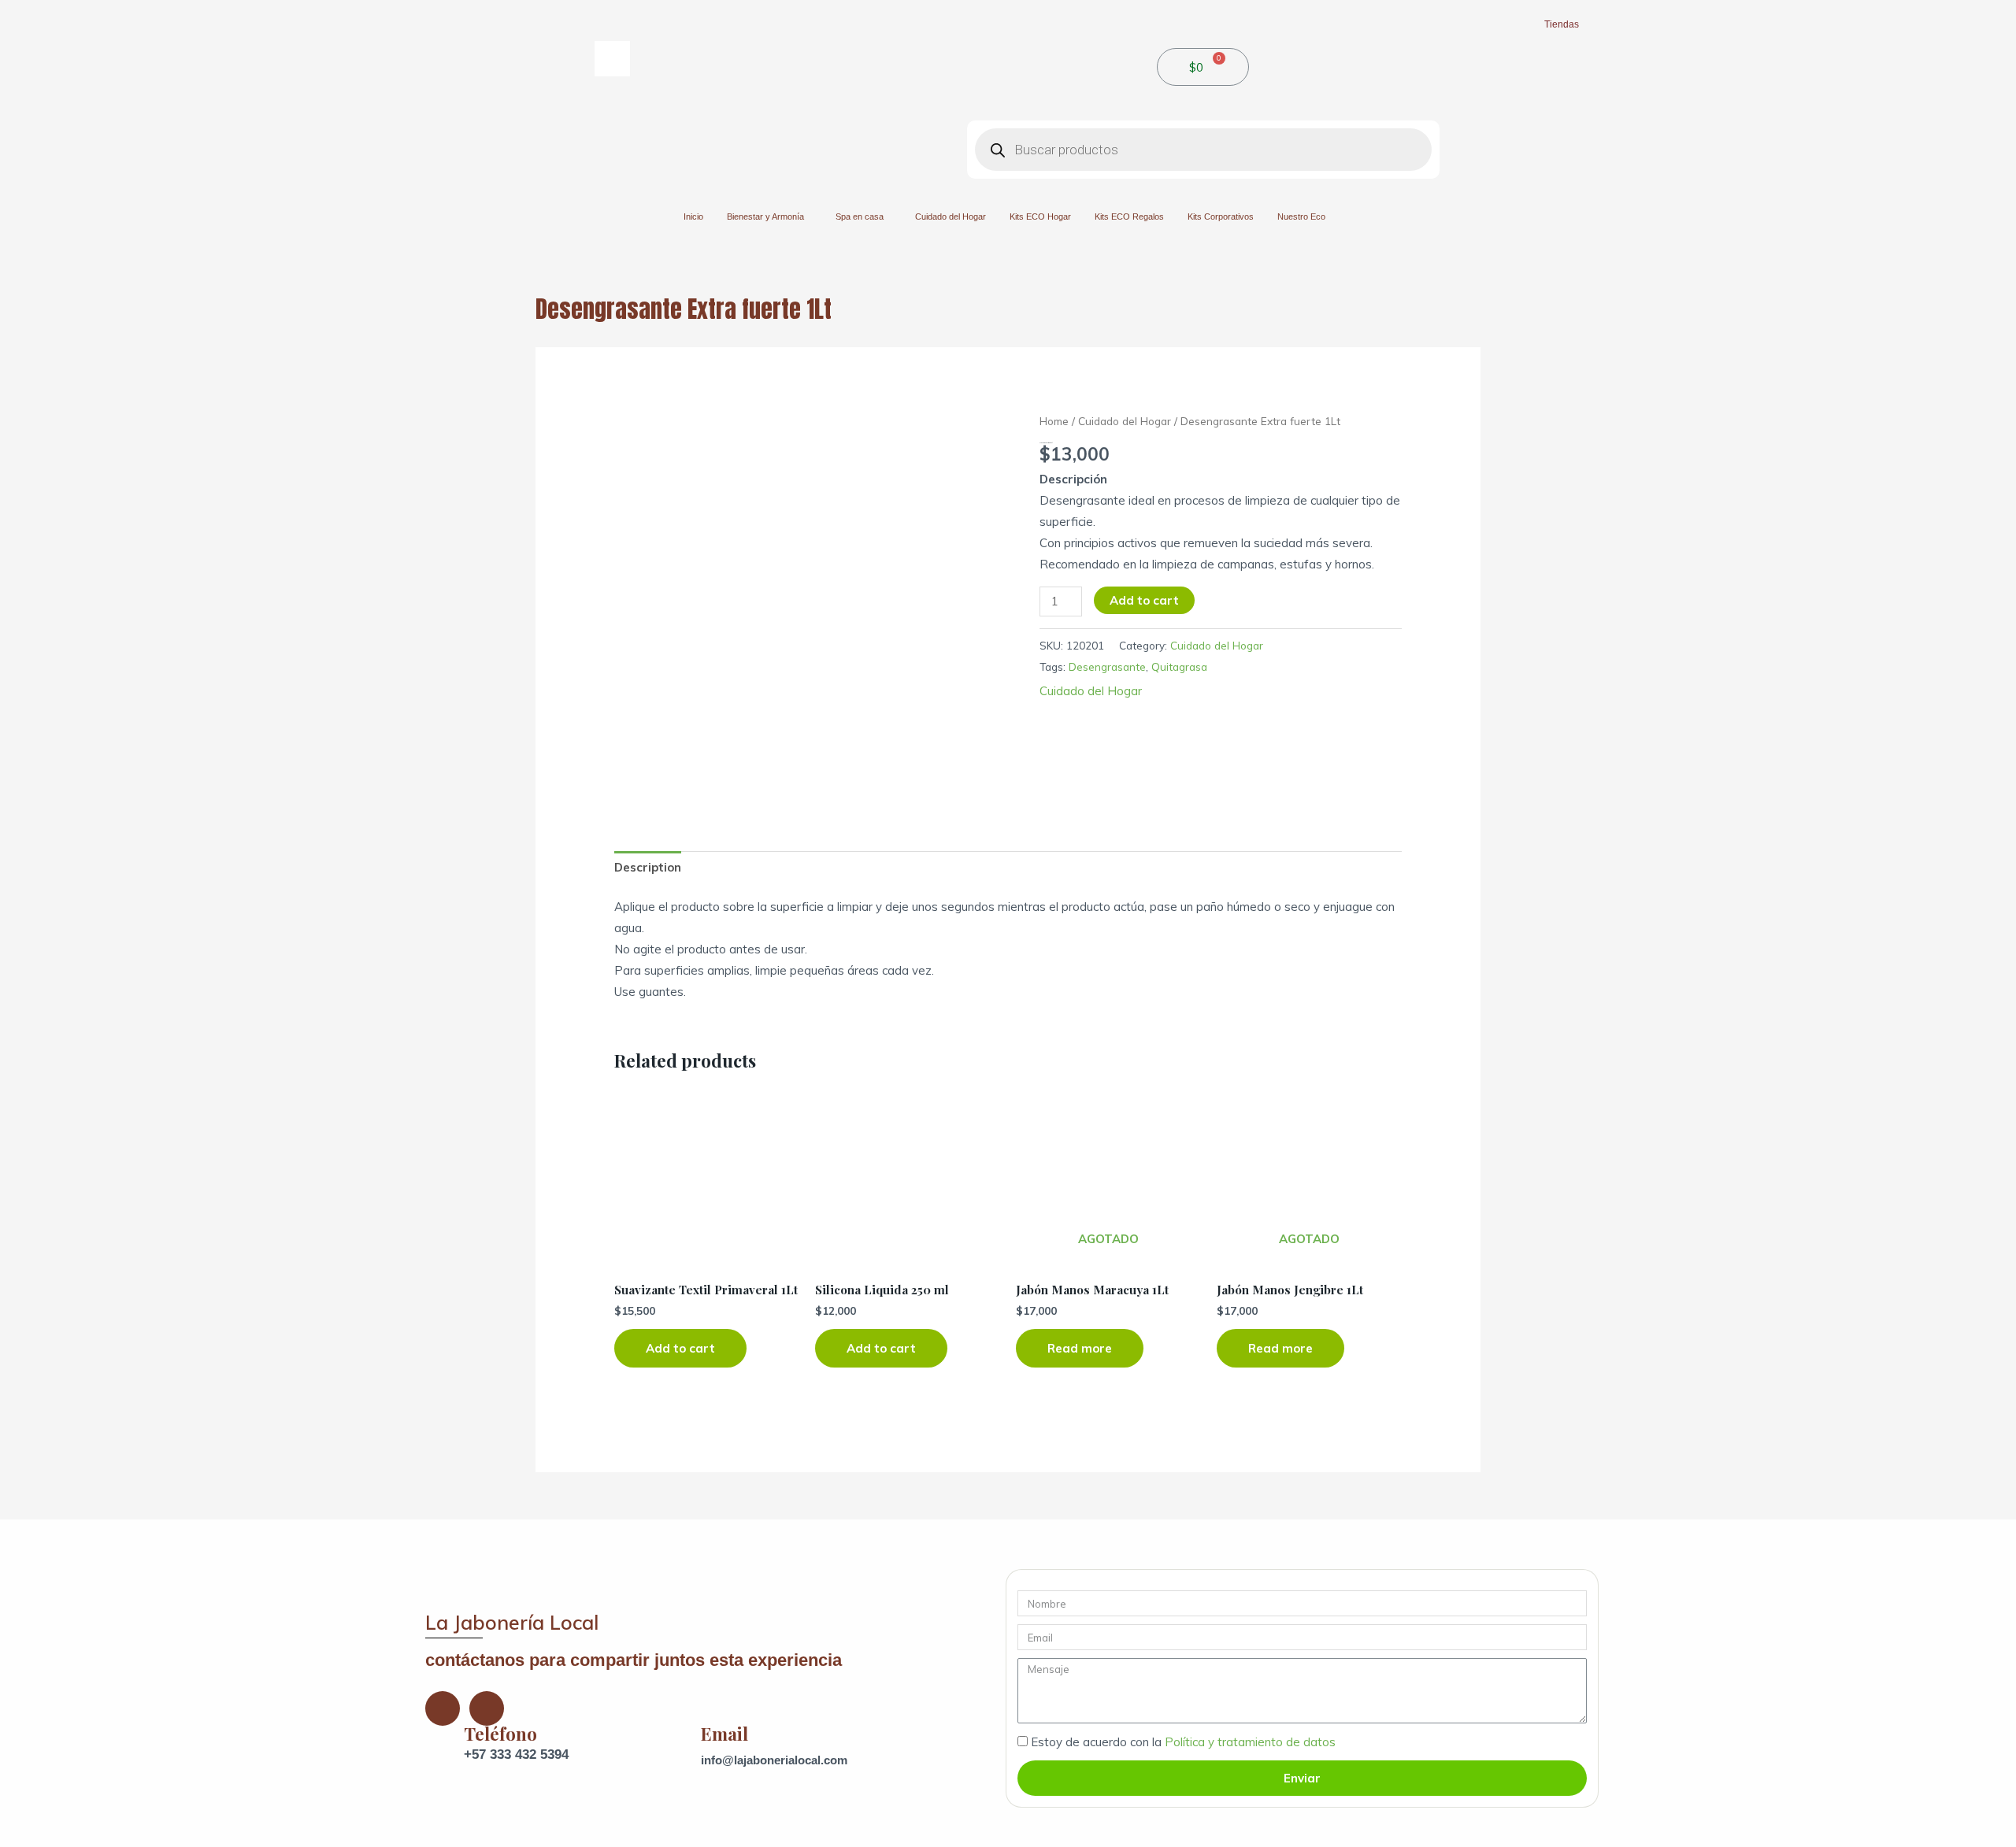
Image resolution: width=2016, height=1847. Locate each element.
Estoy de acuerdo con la (1183, 1742)
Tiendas (1562, 24)
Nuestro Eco (1301, 217)
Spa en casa (860, 217)
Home (1054, 421)
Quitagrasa (1179, 666)
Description (648, 867)
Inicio (693, 217)
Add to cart (1144, 600)
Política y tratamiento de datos (1250, 1742)
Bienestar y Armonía (765, 217)
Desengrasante (1107, 666)
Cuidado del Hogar (951, 217)
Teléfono (500, 1734)
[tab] (648, 868)
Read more (1080, 1348)
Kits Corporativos (1221, 217)
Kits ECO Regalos (1129, 217)
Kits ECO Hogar (1040, 217)
